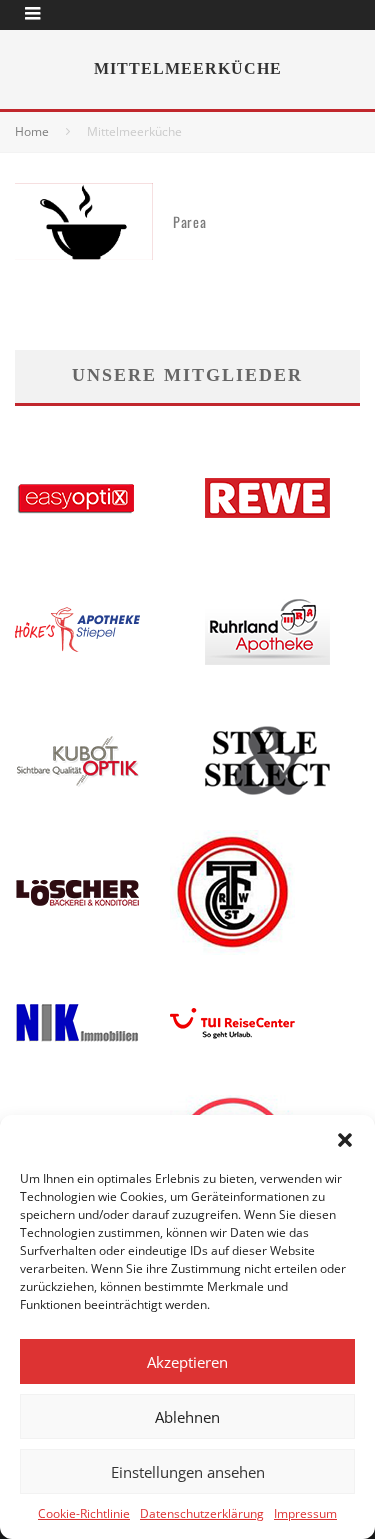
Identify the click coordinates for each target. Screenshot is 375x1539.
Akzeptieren (187, 1362)
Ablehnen (187, 1417)
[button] (345, 1140)
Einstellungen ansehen (188, 1472)
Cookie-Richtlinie (84, 1513)
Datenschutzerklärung (202, 1513)
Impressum (305, 1513)
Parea (190, 221)
